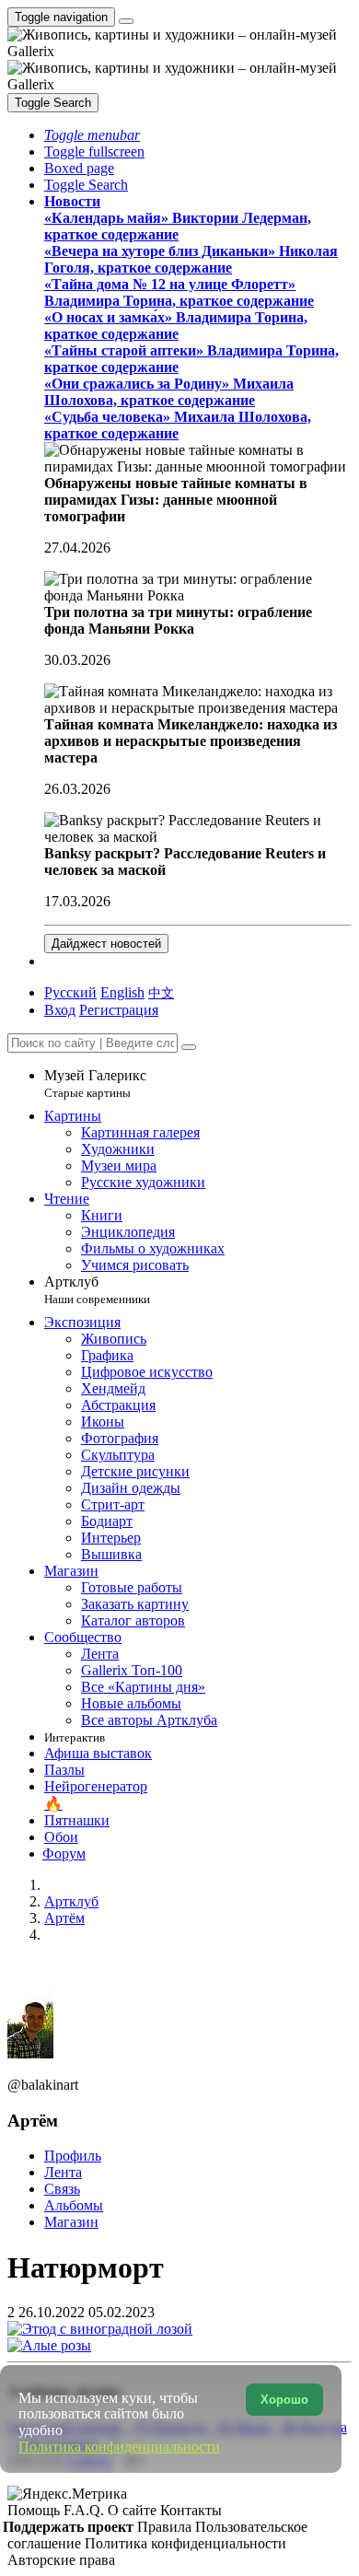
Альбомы (74, 2205)
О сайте (134, 2510)
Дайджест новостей (106, 944)
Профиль (73, 2156)
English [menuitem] (122, 992)
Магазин (71, 2222)
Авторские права (61, 2560)
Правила (166, 2527)
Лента (63, 2172)
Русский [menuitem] (70, 992)
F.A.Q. (86, 2510)
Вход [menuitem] (60, 1010)
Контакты (191, 2510)
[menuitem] (161, 992)
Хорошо (284, 2400)
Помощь (35, 2510)
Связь (62, 2189)
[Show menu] (126, 21)
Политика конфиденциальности (185, 2543)
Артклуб (97, 1290)
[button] (92, 135)
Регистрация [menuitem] (119, 1010)
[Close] (189, 1047)
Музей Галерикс (95, 1084)
